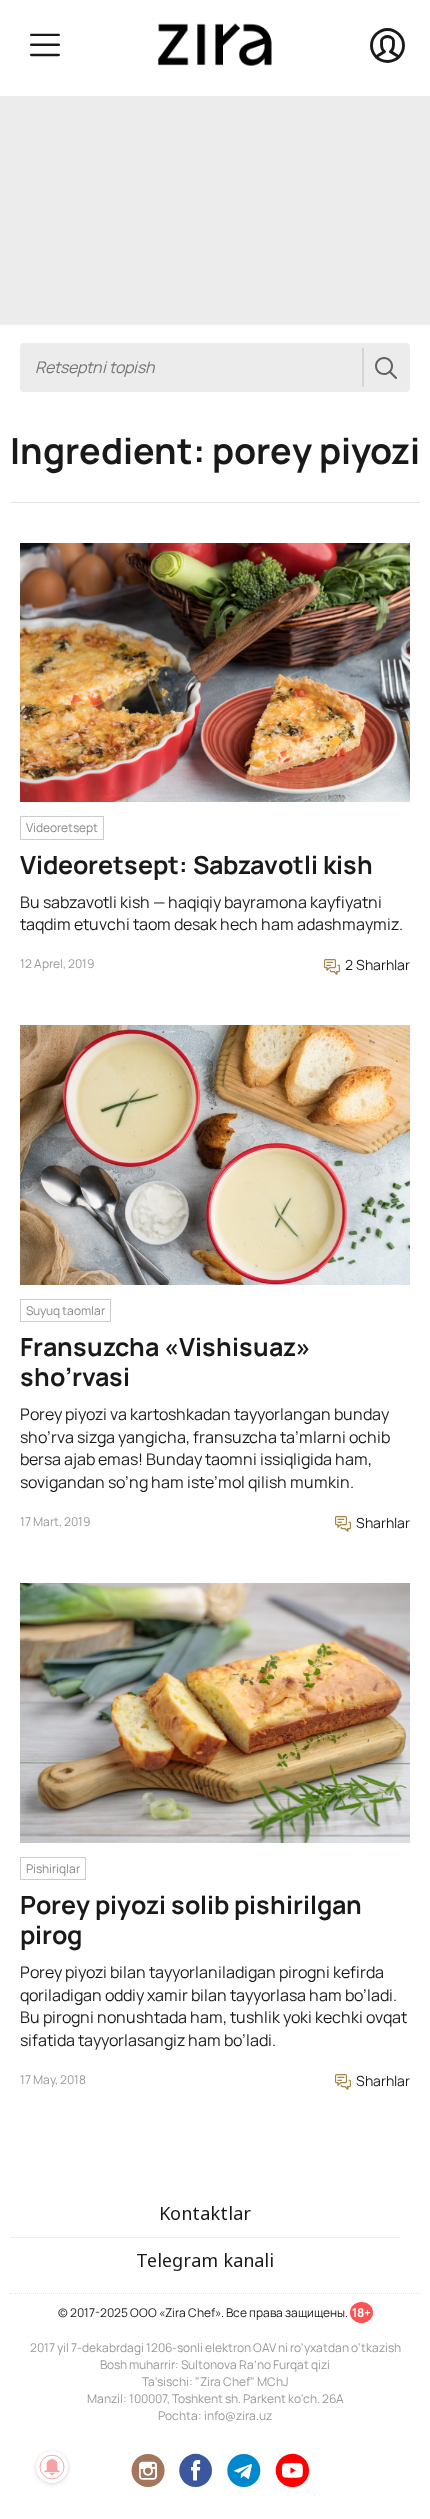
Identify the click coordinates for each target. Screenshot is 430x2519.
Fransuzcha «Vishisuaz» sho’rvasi (165, 1361)
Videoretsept (62, 827)
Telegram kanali (205, 2260)
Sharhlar (381, 1522)
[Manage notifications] (52, 2467)
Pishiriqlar (53, 1868)
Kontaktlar (205, 2213)
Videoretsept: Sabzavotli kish (196, 864)
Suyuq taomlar (65, 1310)
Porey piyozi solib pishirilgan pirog (191, 1919)
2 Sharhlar (376, 964)
